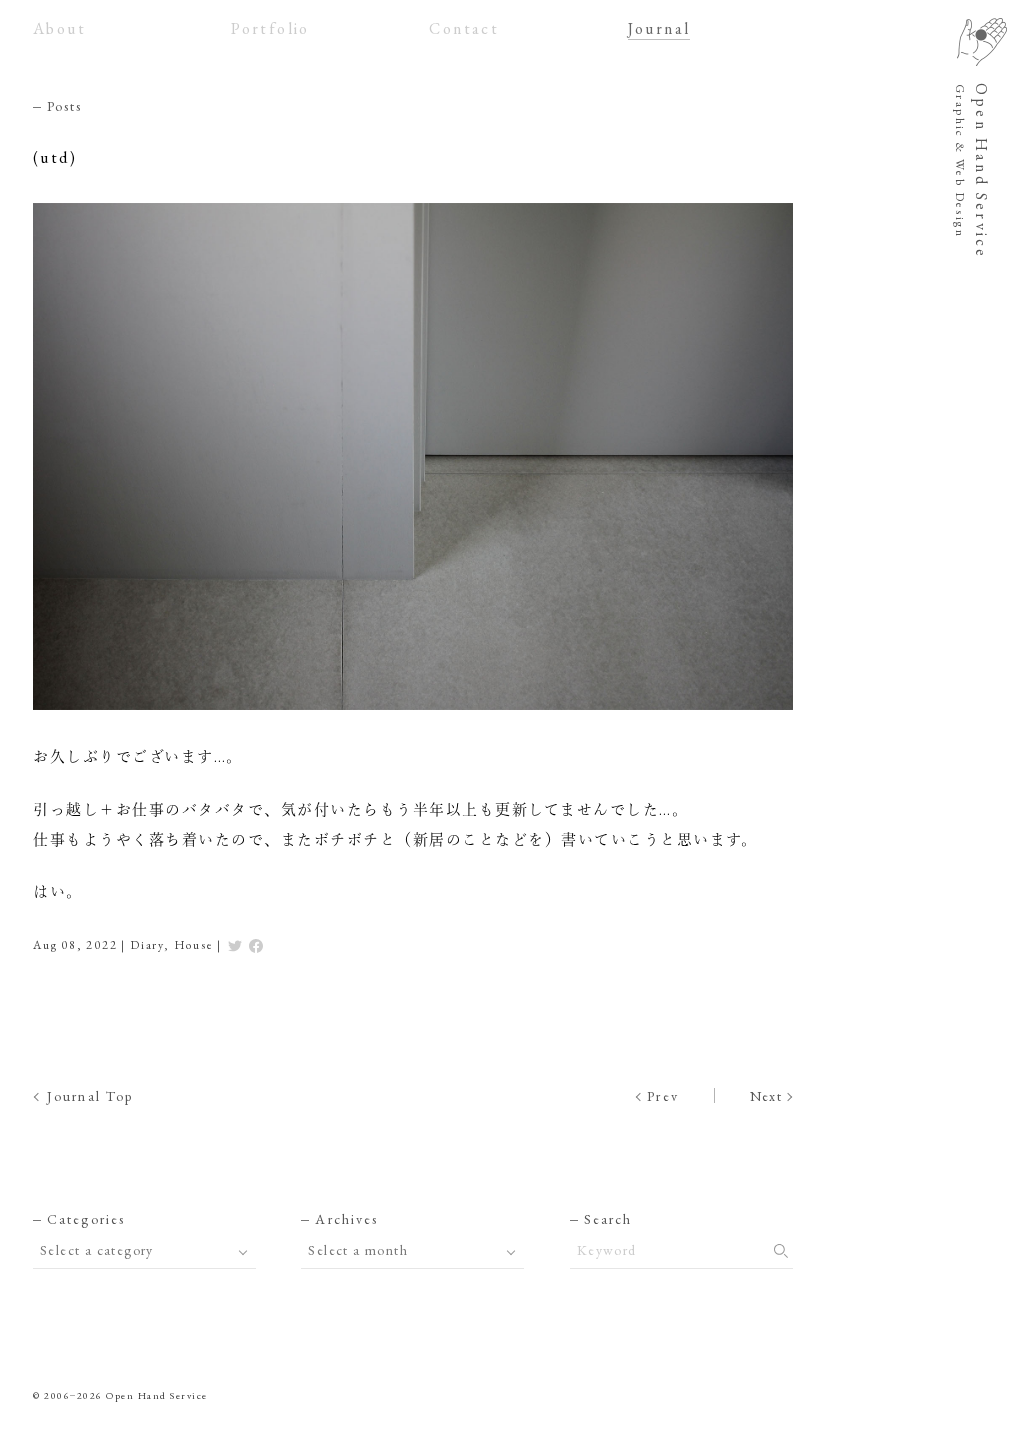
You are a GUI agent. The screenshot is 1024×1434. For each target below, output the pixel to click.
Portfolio (270, 28)
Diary (147, 945)
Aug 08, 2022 (75, 945)
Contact (464, 28)
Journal (659, 28)
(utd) (55, 157)
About (59, 28)
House (194, 945)
